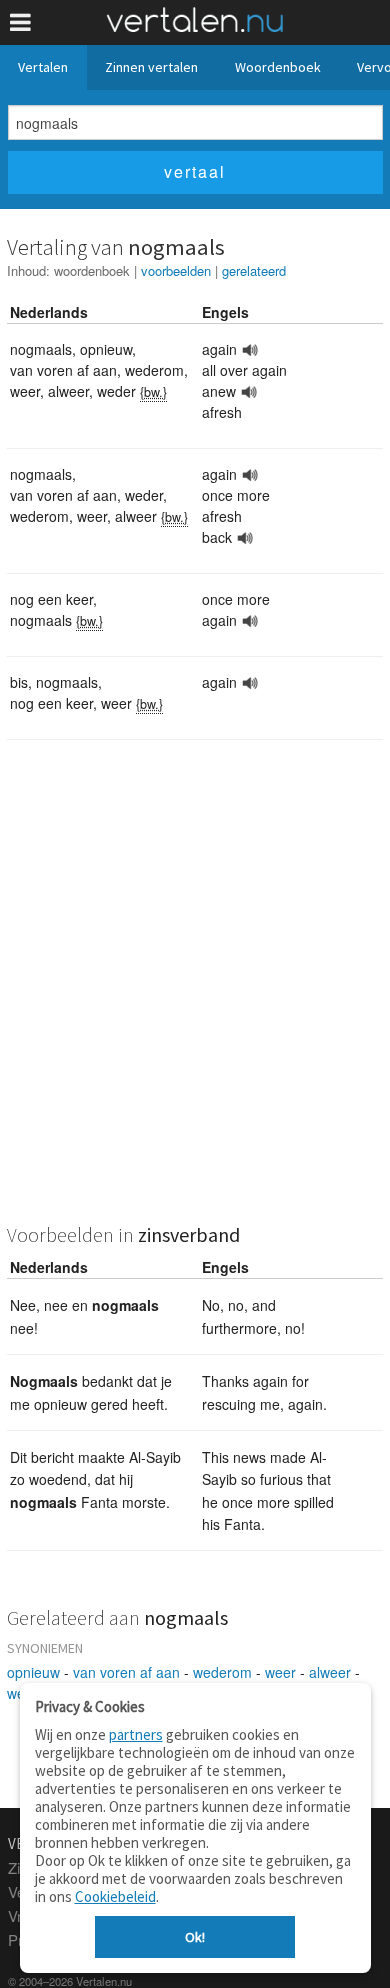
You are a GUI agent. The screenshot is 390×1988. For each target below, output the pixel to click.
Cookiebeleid (115, 1896)
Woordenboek (278, 67)
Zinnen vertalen (151, 67)
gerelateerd (254, 270)
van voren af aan (126, 1672)
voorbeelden (176, 270)
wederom (222, 1672)
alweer (330, 1672)
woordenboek (92, 270)
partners (136, 1734)
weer (280, 1672)
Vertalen (43, 67)
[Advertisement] (195, 994)
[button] (20, 22)
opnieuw (33, 1672)
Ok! (195, 1937)
